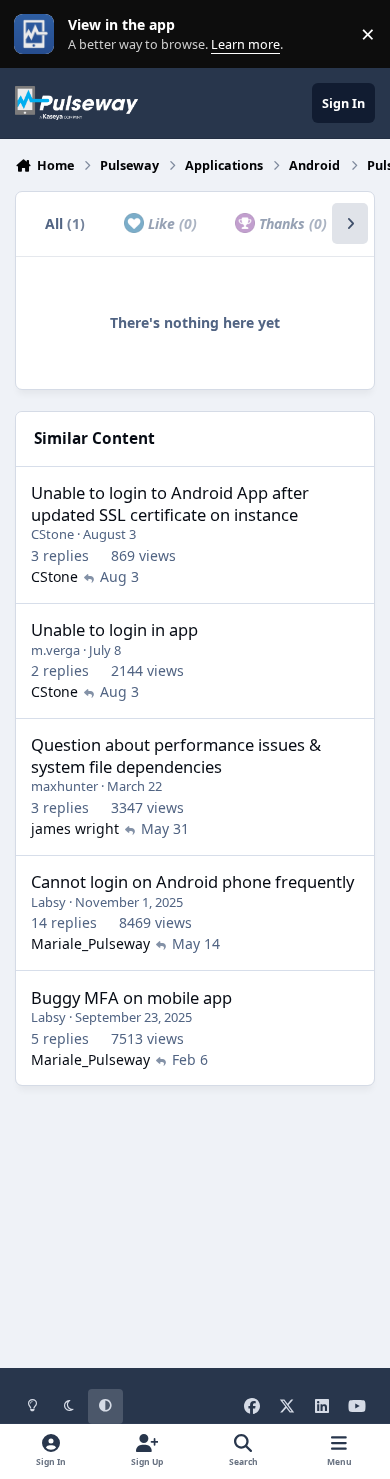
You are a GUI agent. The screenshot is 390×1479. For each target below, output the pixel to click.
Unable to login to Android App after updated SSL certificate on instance (170, 503)
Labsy (48, 902)
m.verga (55, 650)
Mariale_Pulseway (90, 943)
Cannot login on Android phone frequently (192, 881)
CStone (52, 534)
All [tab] (65, 223)
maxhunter (64, 786)
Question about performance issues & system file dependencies (176, 755)
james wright (75, 828)
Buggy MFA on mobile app (131, 997)
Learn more (38, 34)
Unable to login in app (114, 629)
